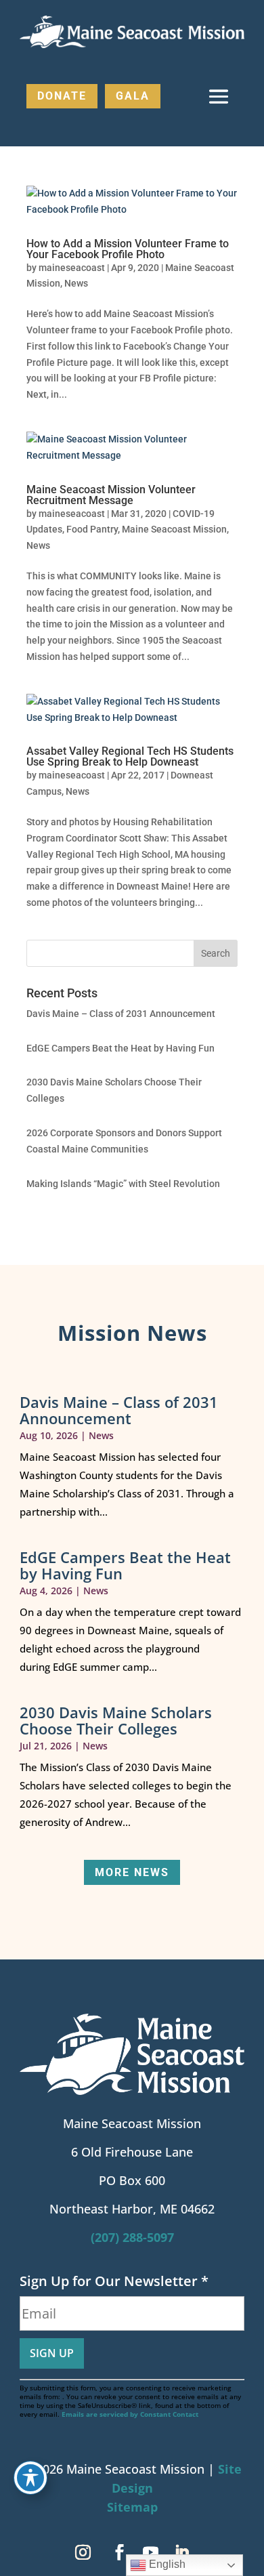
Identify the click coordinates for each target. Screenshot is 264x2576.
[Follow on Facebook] (119, 2552)
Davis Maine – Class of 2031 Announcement (121, 1014)
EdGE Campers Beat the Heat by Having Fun (120, 1048)
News (76, 283)
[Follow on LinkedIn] (181, 2552)
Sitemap (132, 2507)
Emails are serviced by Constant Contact (130, 2414)
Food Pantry (92, 529)
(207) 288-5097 (132, 2237)
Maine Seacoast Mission (174, 529)
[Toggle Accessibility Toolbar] (30, 2478)
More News (132, 1872)
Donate (62, 96)
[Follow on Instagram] (83, 2552)
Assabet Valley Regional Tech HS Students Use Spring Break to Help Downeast (130, 756)
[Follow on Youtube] (150, 2552)
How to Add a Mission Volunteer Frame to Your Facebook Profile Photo (128, 249)
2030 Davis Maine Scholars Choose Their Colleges (116, 1720)
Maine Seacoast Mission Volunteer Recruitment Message (111, 495)
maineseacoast (72, 268)
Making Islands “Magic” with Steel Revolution (123, 1184)
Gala (133, 96)
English (166, 2564)
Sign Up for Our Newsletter (114, 2281)
